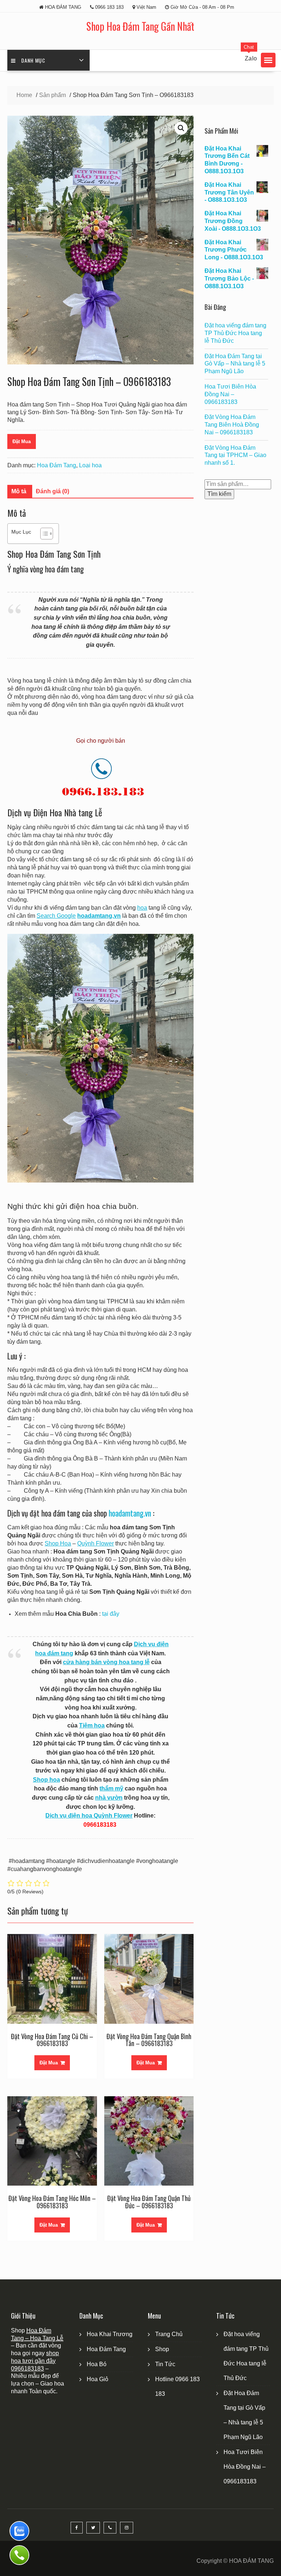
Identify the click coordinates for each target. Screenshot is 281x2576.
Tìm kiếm (219, 494)
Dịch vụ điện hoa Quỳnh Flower (89, 1816)
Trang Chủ (169, 2334)
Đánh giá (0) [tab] (53, 491)
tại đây (111, 1614)
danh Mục (33, 60)
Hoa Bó (97, 2364)
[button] (268, 60)
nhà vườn (109, 1798)
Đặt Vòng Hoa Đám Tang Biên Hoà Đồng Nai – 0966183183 (232, 425)
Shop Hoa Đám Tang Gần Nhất (140, 26)
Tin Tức (165, 2364)
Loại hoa (90, 465)
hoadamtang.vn (130, 1513)
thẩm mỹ (111, 1788)
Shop (162, 2349)
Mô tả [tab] (19, 491)
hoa (142, 908)
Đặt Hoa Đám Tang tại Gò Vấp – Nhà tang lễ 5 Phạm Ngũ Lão (235, 364)
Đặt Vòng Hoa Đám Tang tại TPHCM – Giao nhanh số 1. (235, 455)
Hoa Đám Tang (57, 465)
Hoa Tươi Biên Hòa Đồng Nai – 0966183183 (230, 394)
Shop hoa (46, 1780)
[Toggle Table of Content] (43, 534)
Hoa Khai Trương (110, 2334)
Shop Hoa (58, 1543)
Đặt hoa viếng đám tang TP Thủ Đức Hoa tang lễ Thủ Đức (235, 333)
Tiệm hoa (92, 1725)
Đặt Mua (22, 441)
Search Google (56, 916)
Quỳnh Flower (95, 1543)
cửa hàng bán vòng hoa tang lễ (106, 1662)
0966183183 (27, 2369)
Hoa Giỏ (98, 2379)
